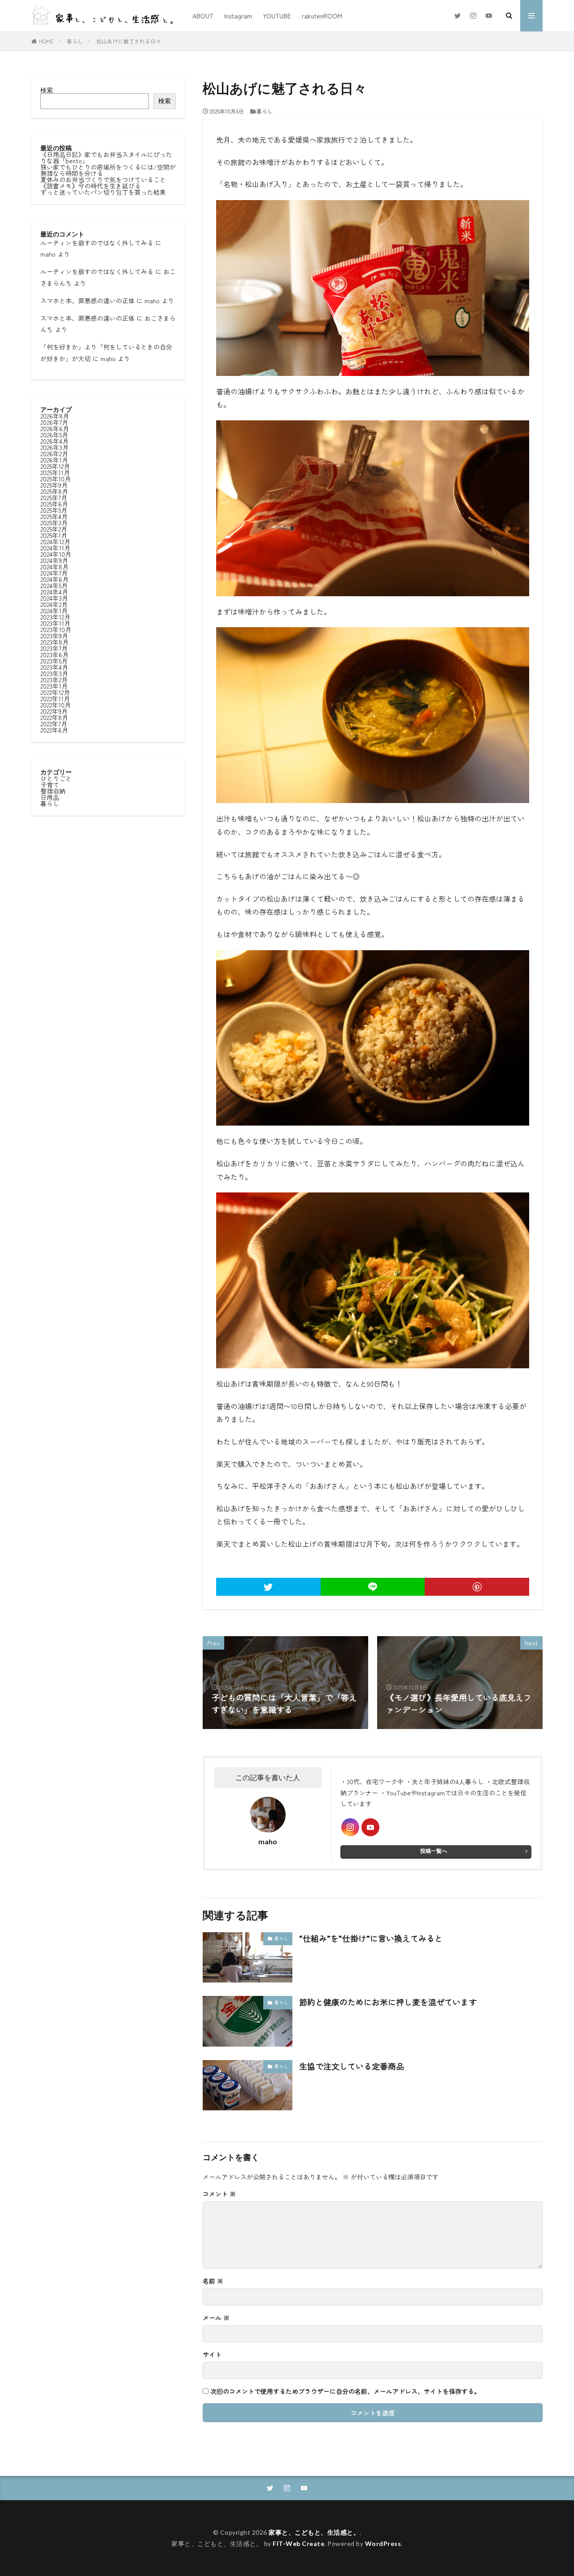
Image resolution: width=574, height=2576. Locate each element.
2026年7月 (54, 422)
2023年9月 (54, 636)
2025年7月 (54, 498)
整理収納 (53, 791)
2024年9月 (54, 560)
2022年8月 (54, 717)
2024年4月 (54, 592)
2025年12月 (55, 466)
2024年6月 (54, 579)
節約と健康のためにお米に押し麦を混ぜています (388, 2002)
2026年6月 (55, 428)
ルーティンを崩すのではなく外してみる (97, 243)
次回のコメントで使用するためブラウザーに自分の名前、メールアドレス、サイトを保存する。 (345, 2391)
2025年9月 (54, 485)
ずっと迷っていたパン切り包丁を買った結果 (103, 192)
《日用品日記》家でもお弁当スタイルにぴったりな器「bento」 (106, 157)
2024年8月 (54, 567)
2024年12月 (55, 541)
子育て (50, 785)
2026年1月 (54, 460)
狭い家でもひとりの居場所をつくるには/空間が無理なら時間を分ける (108, 170)
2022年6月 (54, 730)
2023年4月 (54, 667)
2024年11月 (55, 548)
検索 (47, 90)
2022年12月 (55, 692)
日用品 (50, 797)
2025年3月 (54, 523)
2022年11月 (55, 699)
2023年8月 (54, 642)
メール (216, 2318)
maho (48, 254)
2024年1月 (54, 611)
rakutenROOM (322, 16)
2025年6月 (54, 504)
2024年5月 (54, 585)
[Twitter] (268, 1587)
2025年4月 (54, 516)
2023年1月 (54, 686)
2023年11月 (55, 623)
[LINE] (373, 1587)
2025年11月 (55, 472)
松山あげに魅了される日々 (129, 41)
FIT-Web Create (298, 2543)
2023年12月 (55, 617)
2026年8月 (55, 416)
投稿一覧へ (434, 1851)
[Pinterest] (477, 1587)
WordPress (383, 2543)
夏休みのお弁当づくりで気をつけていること (103, 179)
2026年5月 (54, 435)
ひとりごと (56, 778)
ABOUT (203, 16)
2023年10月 (56, 629)
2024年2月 (54, 604)
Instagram (238, 16)
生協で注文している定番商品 (352, 2066)
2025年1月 (54, 535)
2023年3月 (54, 673)
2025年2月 (54, 529)
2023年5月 (54, 661)
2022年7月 (54, 724)
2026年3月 (54, 447)
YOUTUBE (277, 16)
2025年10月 (56, 479)
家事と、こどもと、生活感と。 (314, 2532)
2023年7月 (54, 648)
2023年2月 (54, 680)
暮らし (75, 41)
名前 (213, 2281)
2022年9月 (54, 711)
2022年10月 (56, 705)
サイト (212, 2354)
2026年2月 (54, 454)
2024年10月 (56, 554)
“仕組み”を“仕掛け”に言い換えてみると (371, 1938)
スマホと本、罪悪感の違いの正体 (87, 301)
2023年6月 (54, 655)
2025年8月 (54, 491)
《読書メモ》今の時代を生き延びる (91, 186)
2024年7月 (54, 573)
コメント (219, 2194)
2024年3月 (54, 598)
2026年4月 (54, 441)
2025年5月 (54, 510)
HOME (46, 41)
